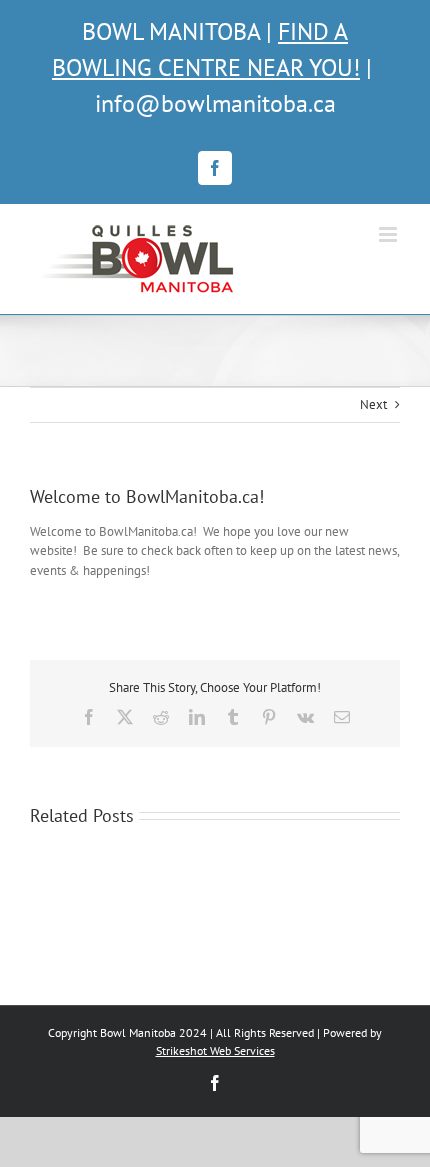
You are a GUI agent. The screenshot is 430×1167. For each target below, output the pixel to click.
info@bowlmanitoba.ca (215, 103)
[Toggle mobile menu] (389, 234)
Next (373, 404)
